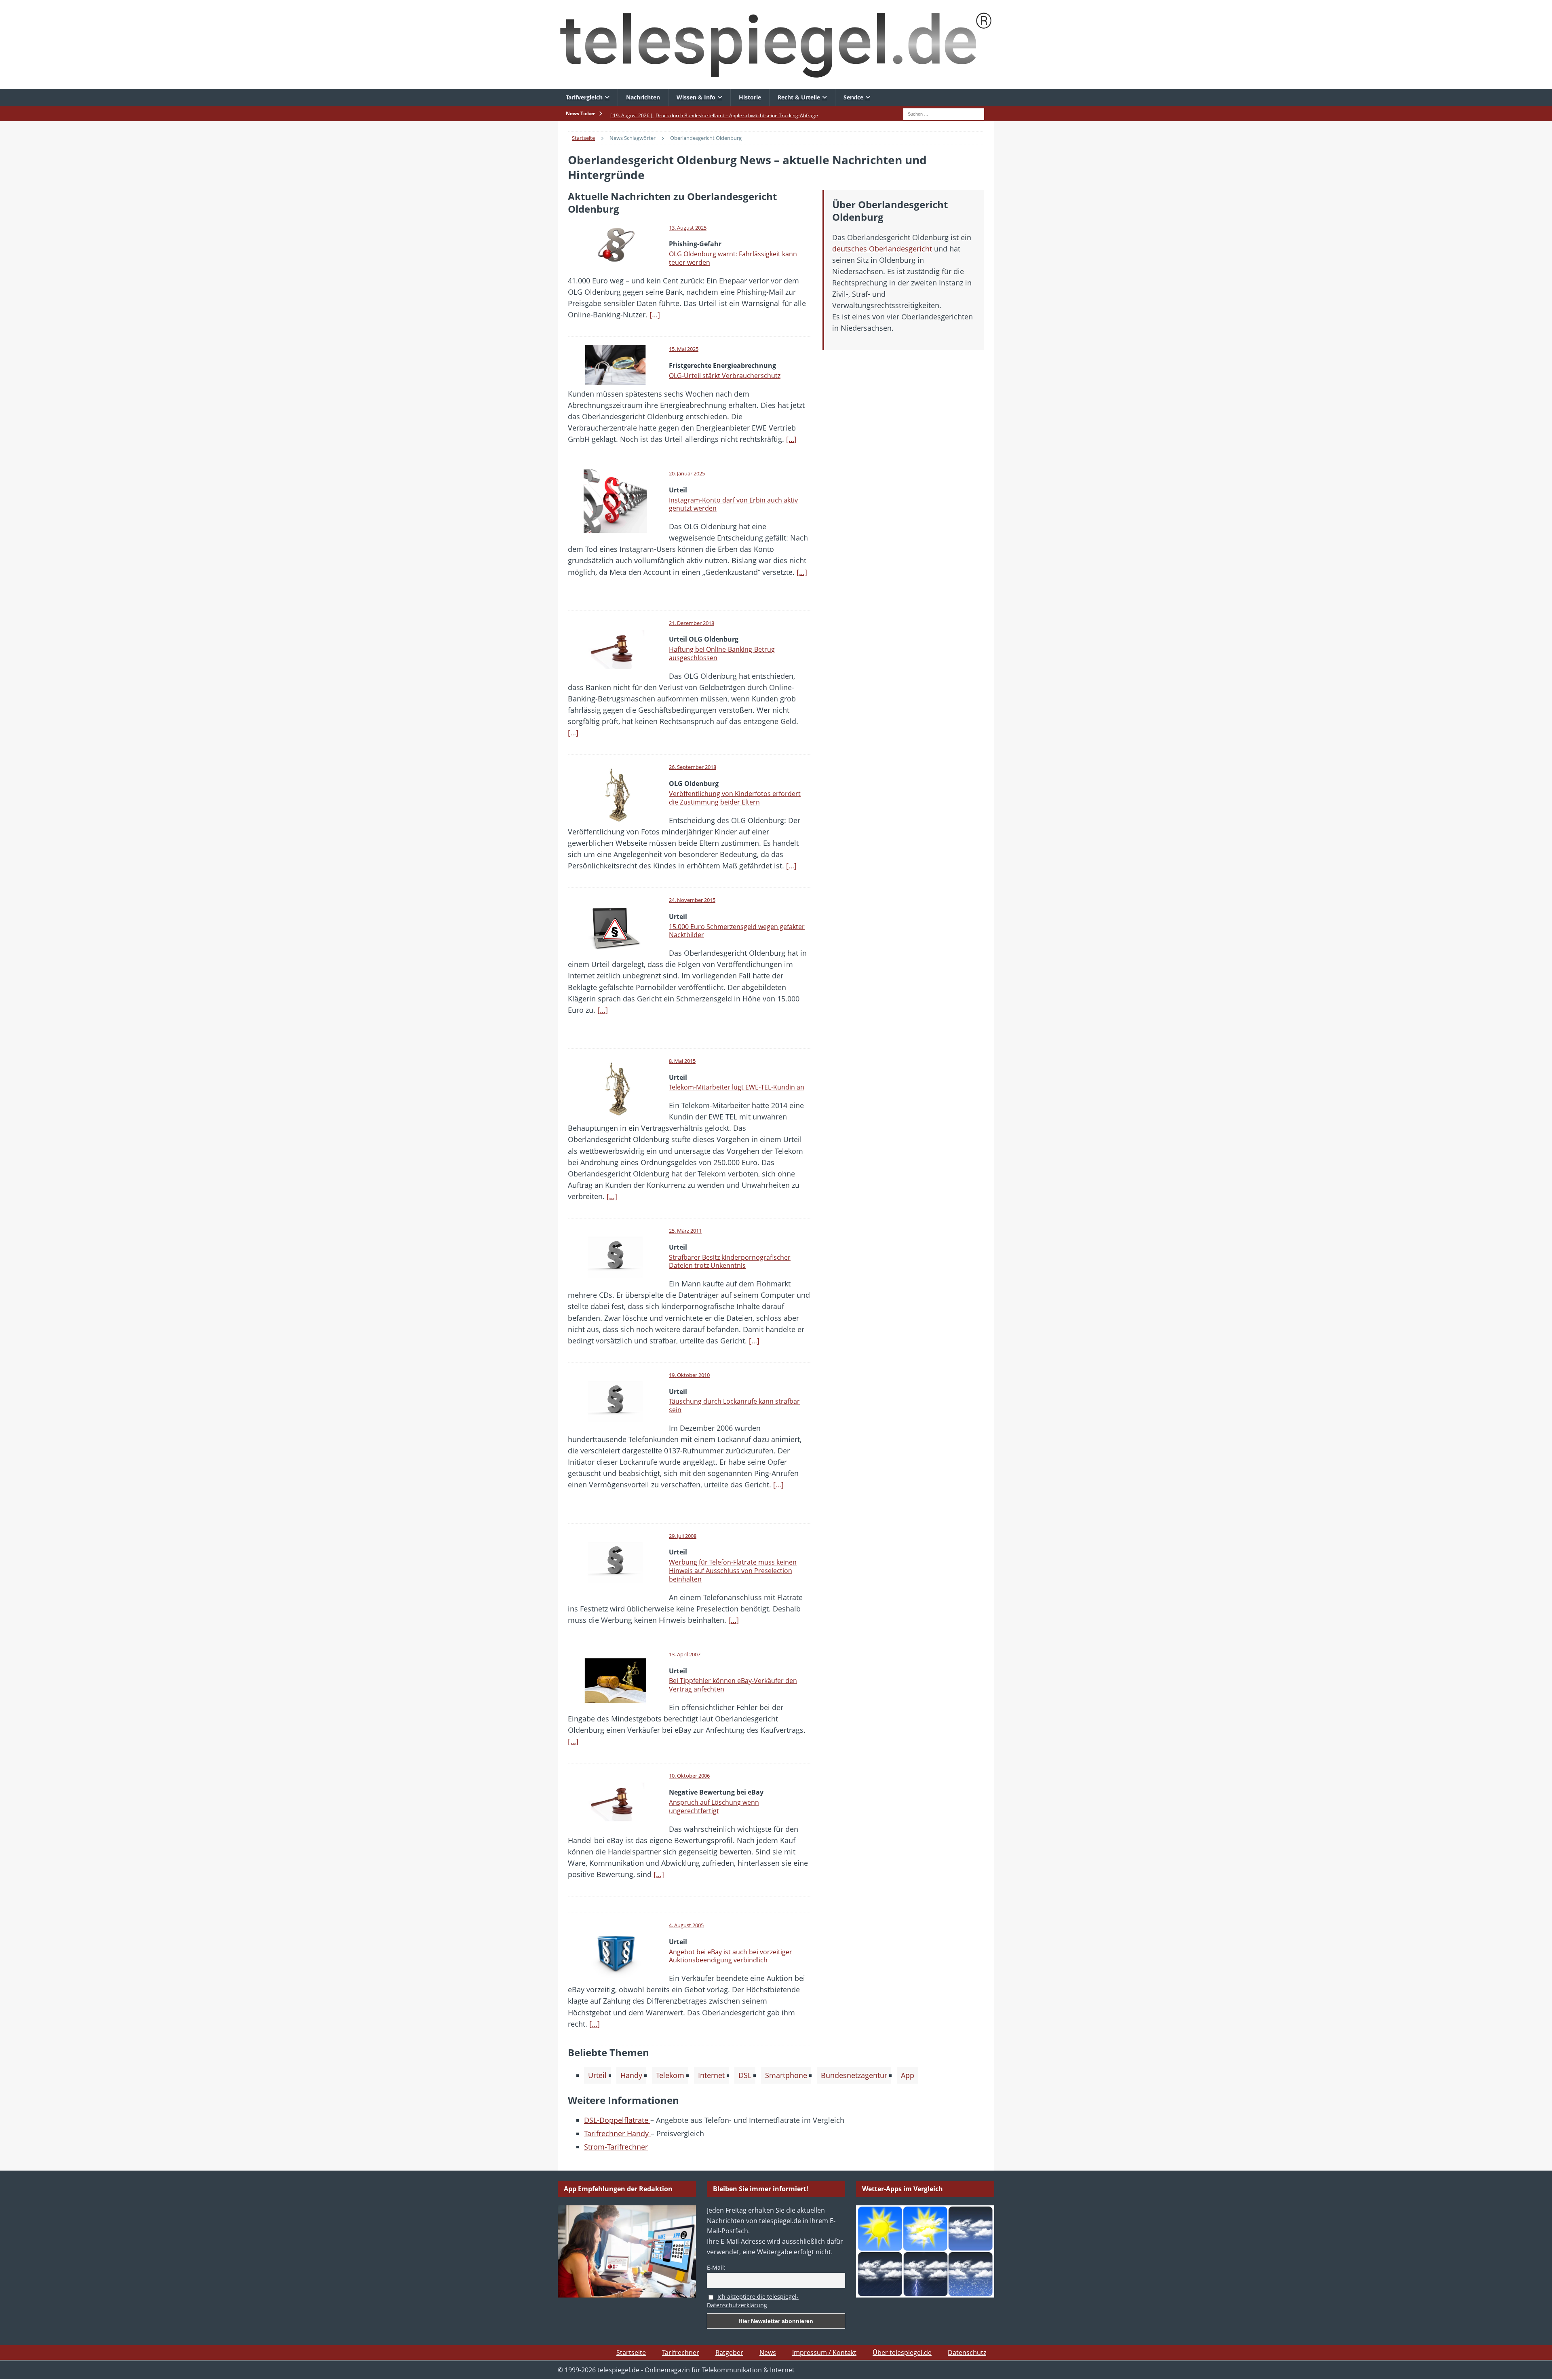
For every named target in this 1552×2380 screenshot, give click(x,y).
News (768, 2353)
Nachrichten (643, 97)
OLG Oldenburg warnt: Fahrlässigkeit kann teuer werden (733, 258)
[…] (655, 315)
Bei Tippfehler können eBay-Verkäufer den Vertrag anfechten (733, 1685)
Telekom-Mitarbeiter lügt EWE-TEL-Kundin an (737, 1087)
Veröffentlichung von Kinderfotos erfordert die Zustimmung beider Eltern (735, 798)
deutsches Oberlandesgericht (882, 249)
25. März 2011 (685, 1231)
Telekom (670, 2075)
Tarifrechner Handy (617, 2133)
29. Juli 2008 (683, 1536)
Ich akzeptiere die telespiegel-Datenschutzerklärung (753, 2301)
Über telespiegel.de (902, 2353)
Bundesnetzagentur (854, 2075)
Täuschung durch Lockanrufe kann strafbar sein (734, 1405)
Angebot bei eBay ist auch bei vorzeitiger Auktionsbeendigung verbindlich (731, 1956)
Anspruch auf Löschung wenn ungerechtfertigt (714, 1807)
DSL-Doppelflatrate (617, 2120)
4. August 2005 (686, 1925)
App (908, 2075)
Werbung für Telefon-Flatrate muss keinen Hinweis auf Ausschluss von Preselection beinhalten (733, 1571)
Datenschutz (967, 2353)
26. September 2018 (693, 767)
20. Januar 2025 (687, 473)
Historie (750, 97)
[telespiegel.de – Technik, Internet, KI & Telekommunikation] (776, 44)
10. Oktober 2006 (689, 1776)
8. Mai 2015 (682, 1061)
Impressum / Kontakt (824, 2353)
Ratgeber (729, 2353)
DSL (745, 2075)
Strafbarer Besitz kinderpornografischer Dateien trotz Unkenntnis (730, 1262)
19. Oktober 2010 (689, 1375)
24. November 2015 (692, 900)
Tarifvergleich (584, 97)
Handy (631, 2075)
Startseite (631, 2353)
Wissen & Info (696, 97)
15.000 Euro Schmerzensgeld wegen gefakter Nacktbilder (737, 931)
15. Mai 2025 (684, 349)
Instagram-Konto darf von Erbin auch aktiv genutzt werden (733, 504)
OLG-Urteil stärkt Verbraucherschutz (725, 376)
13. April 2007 (685, 1654)
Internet (711, 2075)
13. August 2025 (688, 228)
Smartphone (786, 2075)
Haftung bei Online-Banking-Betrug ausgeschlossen (722, 654)
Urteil (597, 2075)
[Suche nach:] (944, 113)
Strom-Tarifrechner (616, 2147)
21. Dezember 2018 (692, 623)
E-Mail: (716, 2267)
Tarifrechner (681, 2353)
